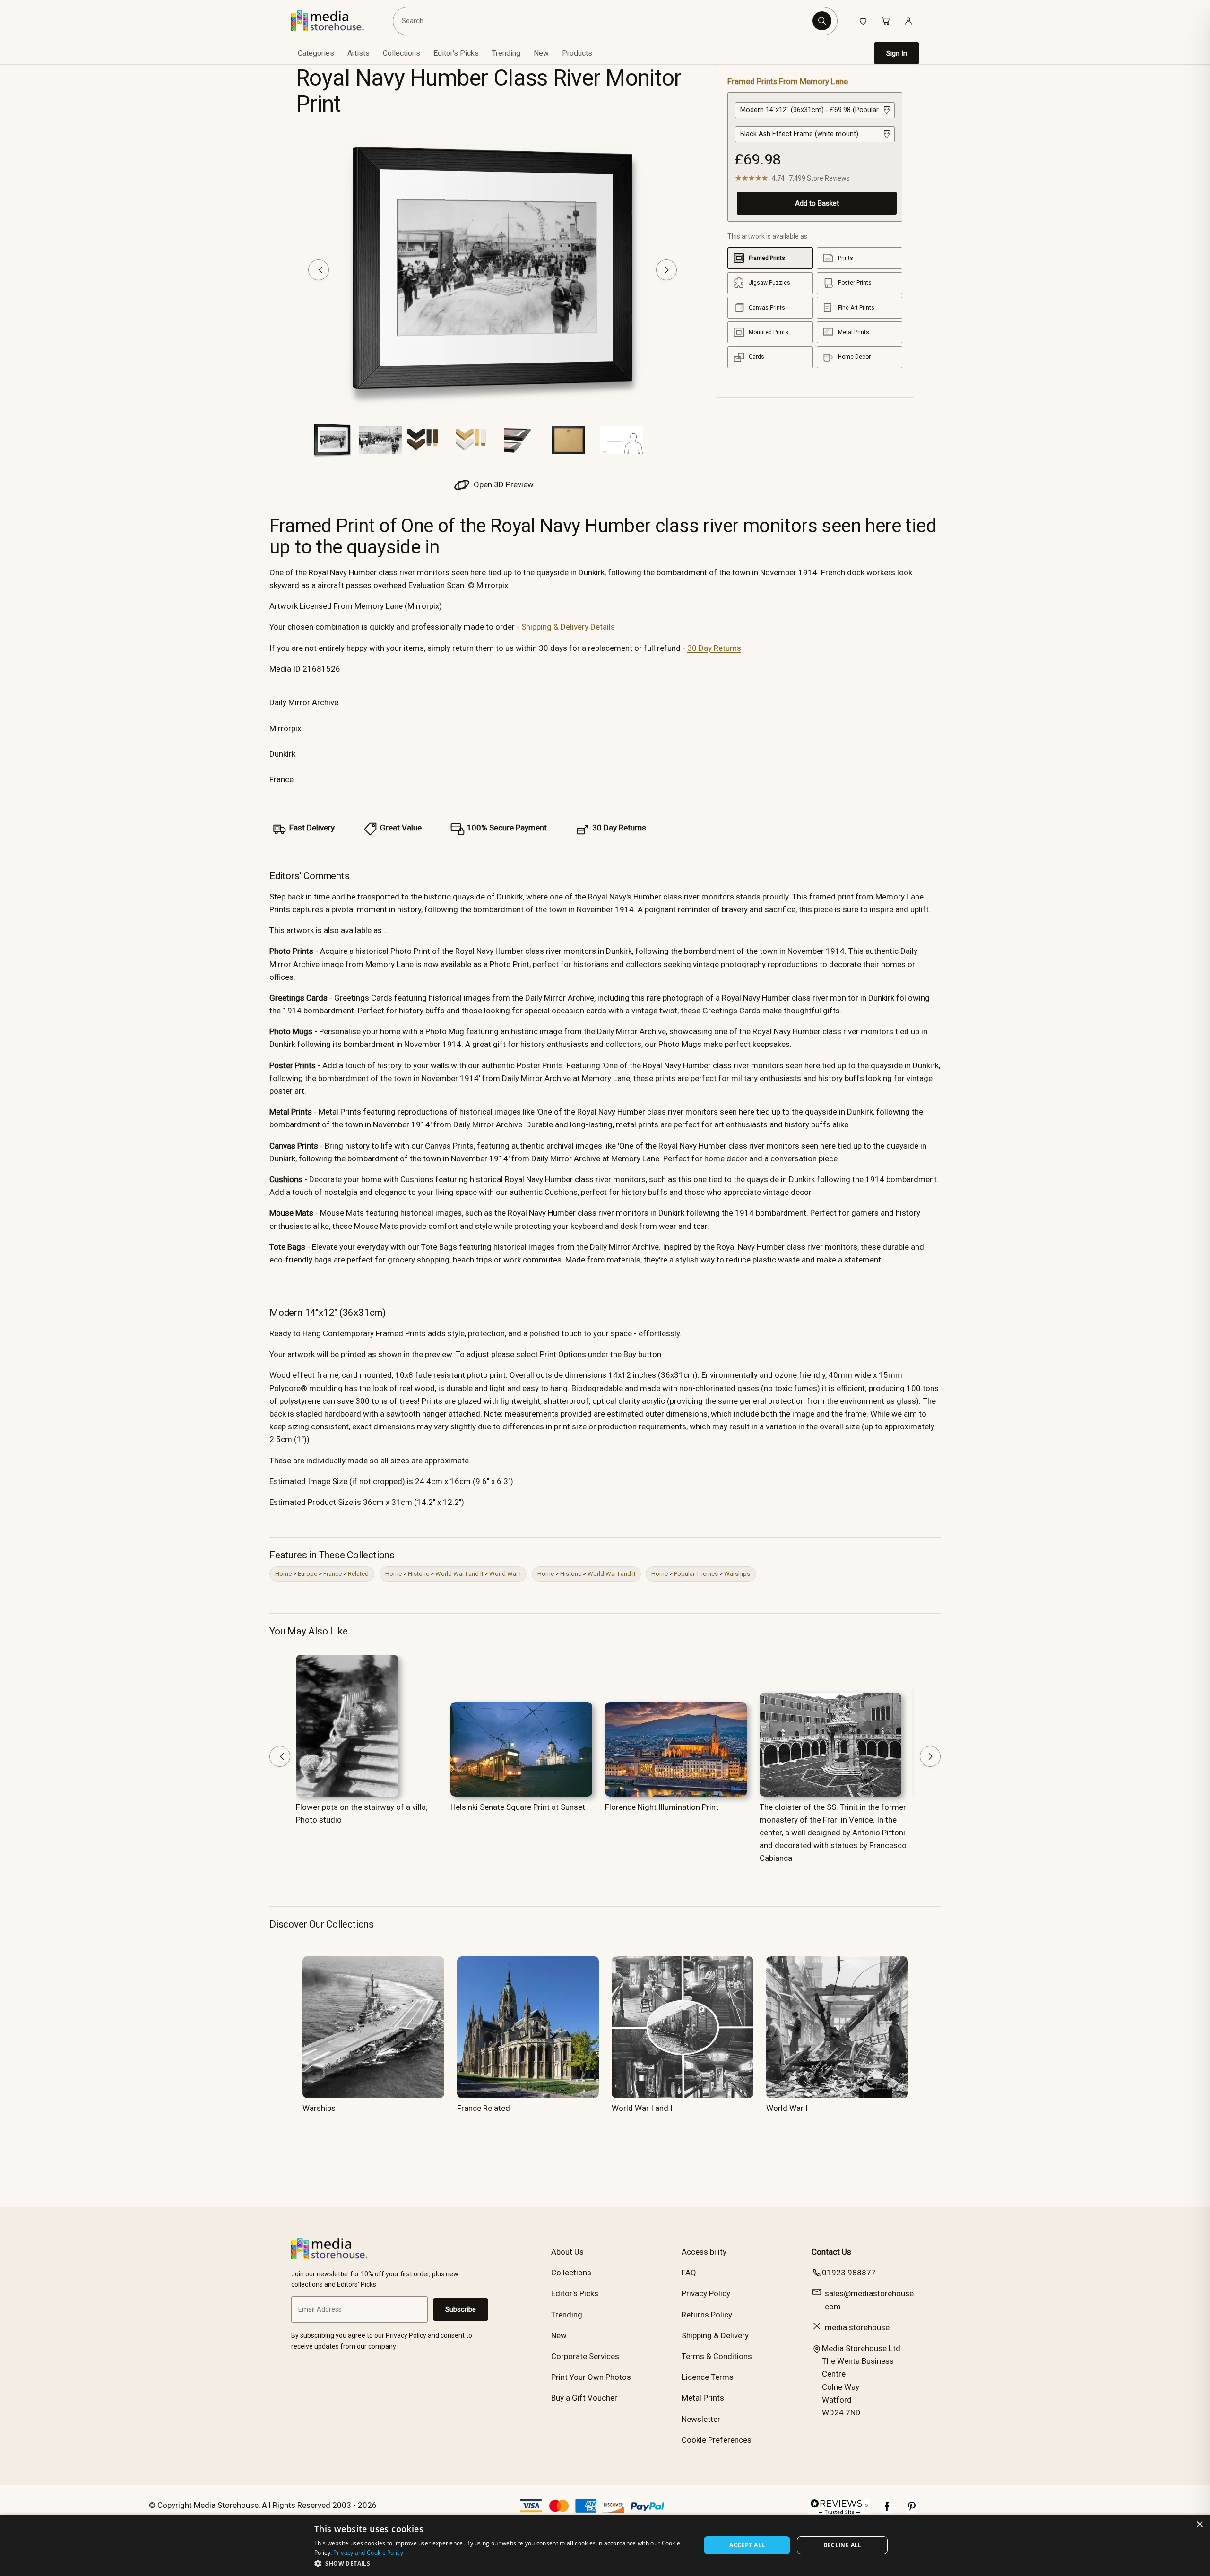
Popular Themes (696, 1574)
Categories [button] (316, 53)
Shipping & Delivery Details (568, 627)
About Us (567, 2252)
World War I (505, 1574)
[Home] (334, 21)
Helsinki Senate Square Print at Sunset (518, 1807)
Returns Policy (707, 2315)
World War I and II (459, 1574)
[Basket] (886, 21)
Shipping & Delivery (715, 2335)
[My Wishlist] (863, 21)
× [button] (1199, 2525)
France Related (484, 2108)
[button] (502, 2563)
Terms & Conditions (717, 2356)
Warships (737, 1574)
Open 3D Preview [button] (503, 484)
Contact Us (831, 2252)
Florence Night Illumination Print (662, 1807)
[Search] (822, 21)
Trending (506, 53)
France (333, 1574)
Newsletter (701, 2419)
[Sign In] (908, 21)
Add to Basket (817, 203)
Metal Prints (703, 2398)
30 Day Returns (714, 648)
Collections (402, 53)
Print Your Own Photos (591, 2377)
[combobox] (604, 21)
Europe (307, 1574)
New (541, 53)
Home (283, 1574)
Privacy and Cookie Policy (368, 2553)
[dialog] (605, 2545)
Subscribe (461, 2309)
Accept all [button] (747, 2545)
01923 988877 (849, 2273)
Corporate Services (585, 2356)
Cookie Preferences (717, 2440)
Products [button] (577, 53)
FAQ (689, 2273)
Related (358, 1574)
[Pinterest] (912, 2511)
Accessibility (704, 2252)
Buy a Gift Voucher (584, 2398)
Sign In (897, 53)
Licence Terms (708, 2377)
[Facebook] (887, 2511)
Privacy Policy (706, 2293)
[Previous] (319, 270)
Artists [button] (359, 53)
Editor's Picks (456, 53)
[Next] (666, 270)
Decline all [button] (843, 2545)
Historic (419, 1574)
